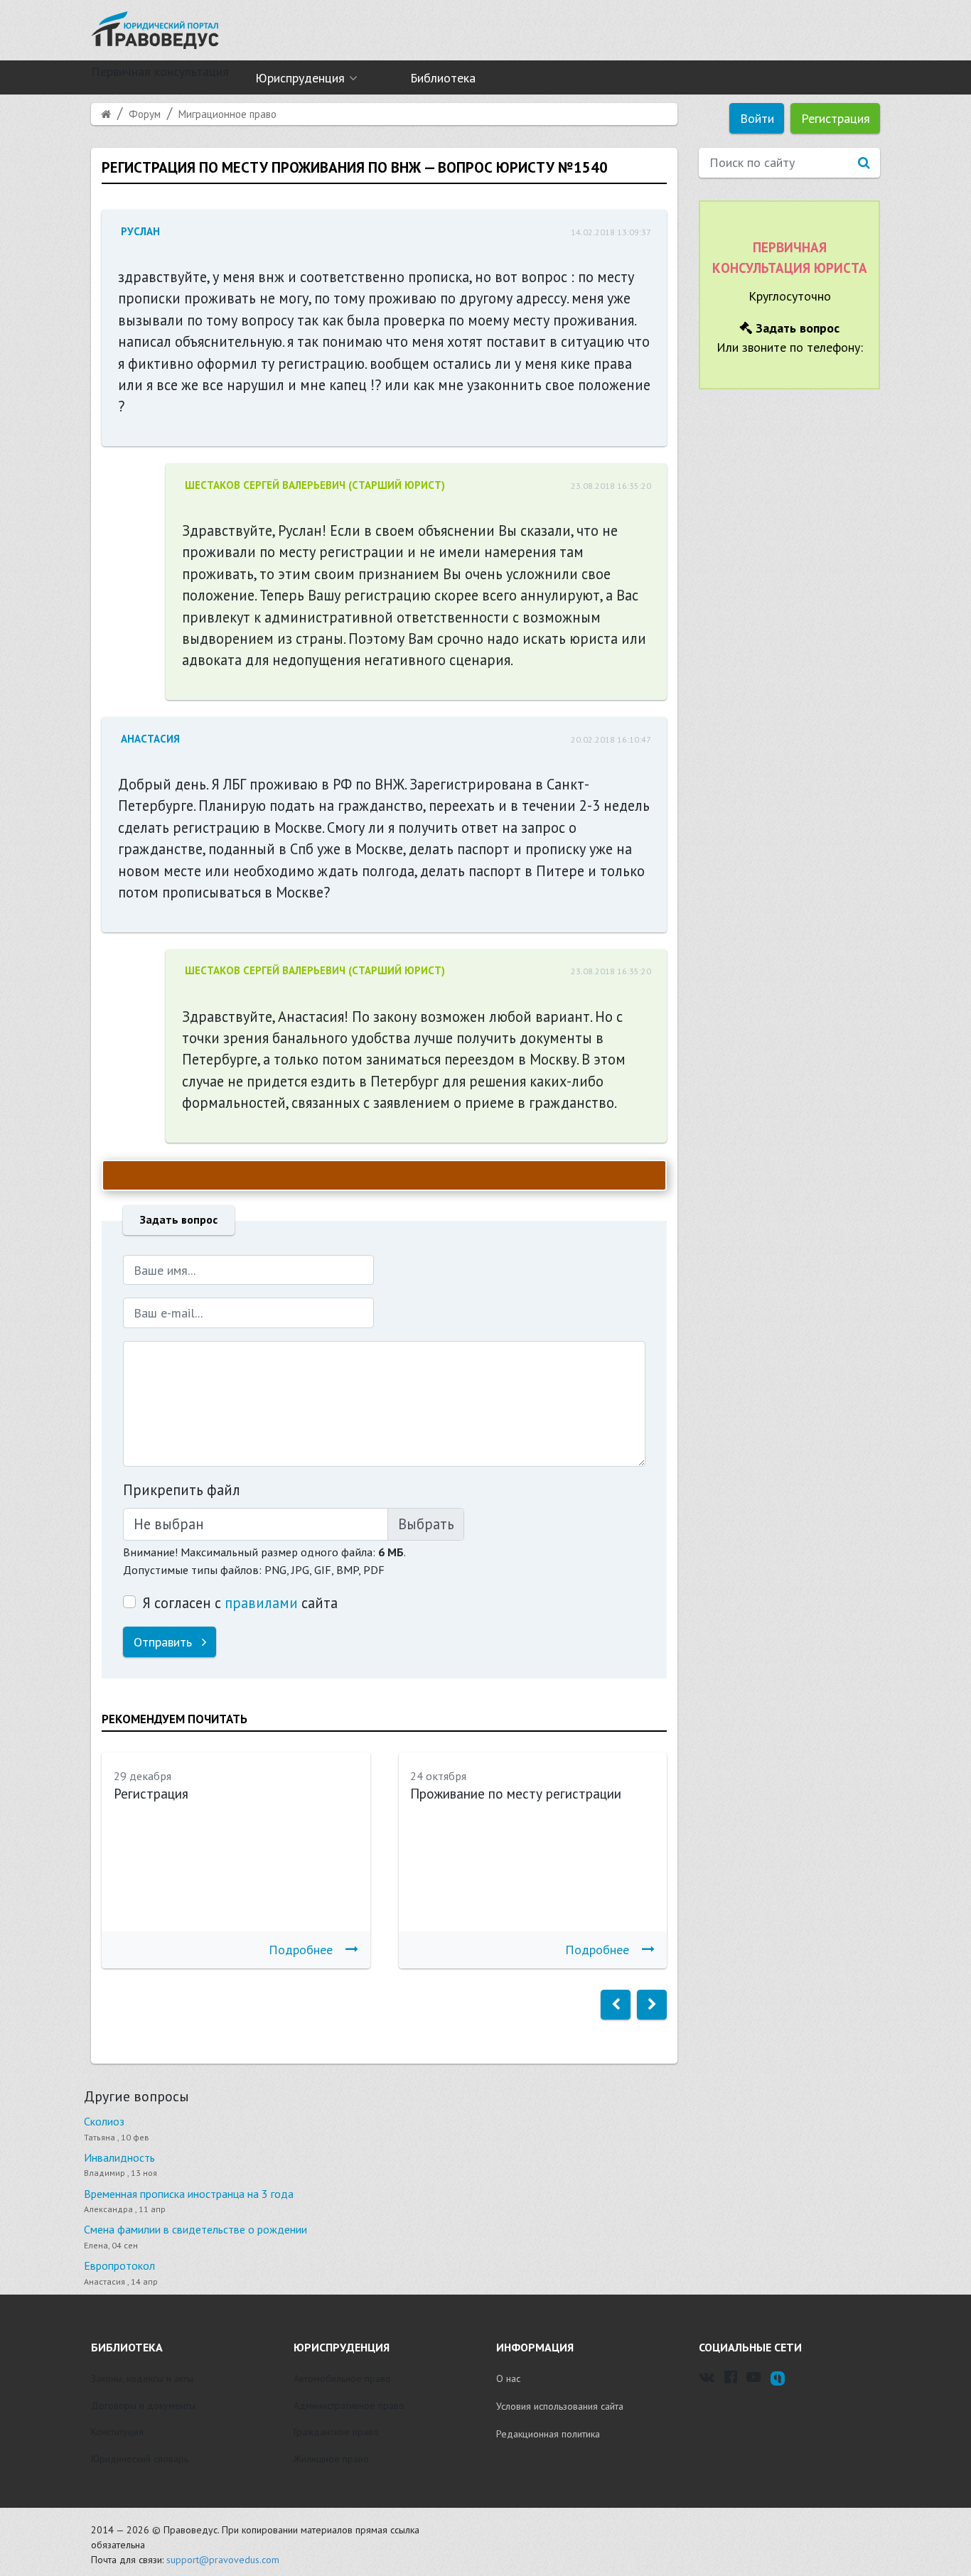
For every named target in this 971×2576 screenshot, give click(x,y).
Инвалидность (119, 2157)
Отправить (165, 1642)
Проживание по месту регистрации (516, 1794)
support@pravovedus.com (223, 2560)
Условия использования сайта (560, 2406)
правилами (261, 1603)
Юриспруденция (300, 78)
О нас (508, 2378)
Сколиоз (104, 2121)
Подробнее (301, 1950)
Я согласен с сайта (240, 1603)
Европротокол (119, 2265)
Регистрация (836, 118)
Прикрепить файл (182, 1490)
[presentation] (616, 2005)
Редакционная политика (548, 2434)
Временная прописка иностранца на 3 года (189, 2194)
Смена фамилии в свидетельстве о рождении (195, 2229)
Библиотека (443, 78)
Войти (757, 118)
